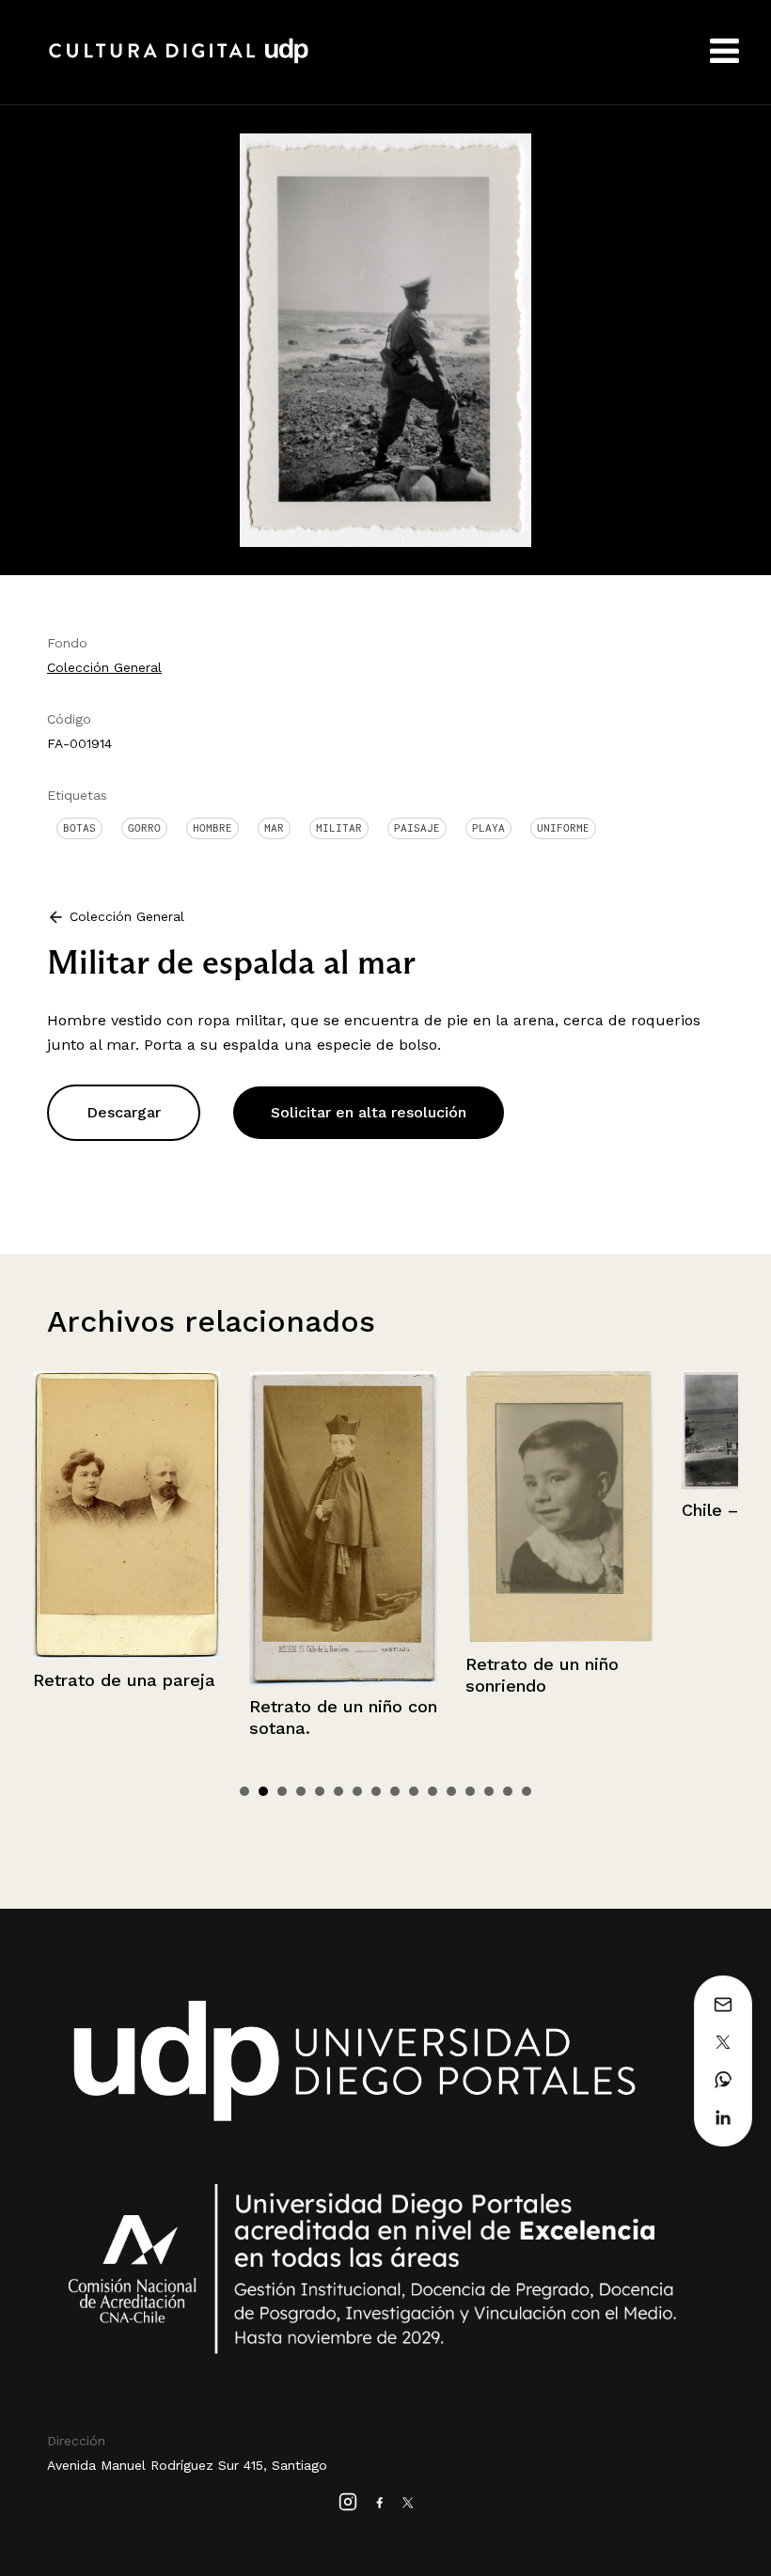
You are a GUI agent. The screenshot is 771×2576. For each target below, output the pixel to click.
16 (527, 1791)
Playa (488, 828)
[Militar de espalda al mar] (385, 339)
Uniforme (563, 828)
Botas (79, 828)
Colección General (104, 667)
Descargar (124, 1112)
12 (451, 1791)
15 (508, 1791)
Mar (274, 828)
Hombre (212, 828)
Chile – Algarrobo (536, 1510)
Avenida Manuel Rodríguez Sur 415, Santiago (187, 2465)
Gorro (144, 828)
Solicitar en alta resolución (369, 1112)
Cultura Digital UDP (179, 61)
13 (470, 1791)
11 (433, 1791)
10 (414, 1791)
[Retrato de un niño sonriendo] (343, 1507)
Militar (339, 828)
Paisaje (417, 828)
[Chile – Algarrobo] (559, 1431)
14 (489, 1791)
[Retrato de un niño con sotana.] (127, 1529)
